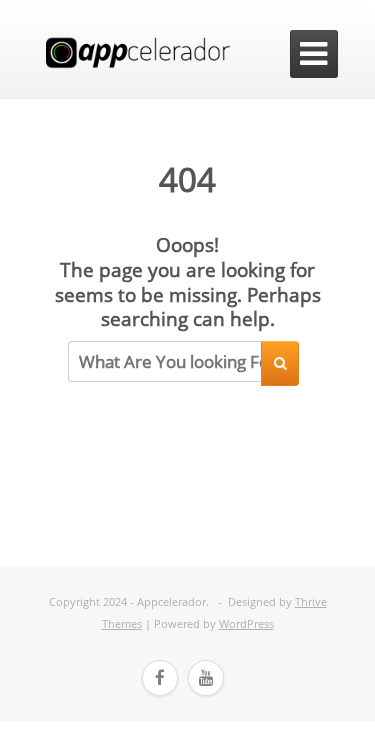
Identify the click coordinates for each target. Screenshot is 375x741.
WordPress (246, 623)
